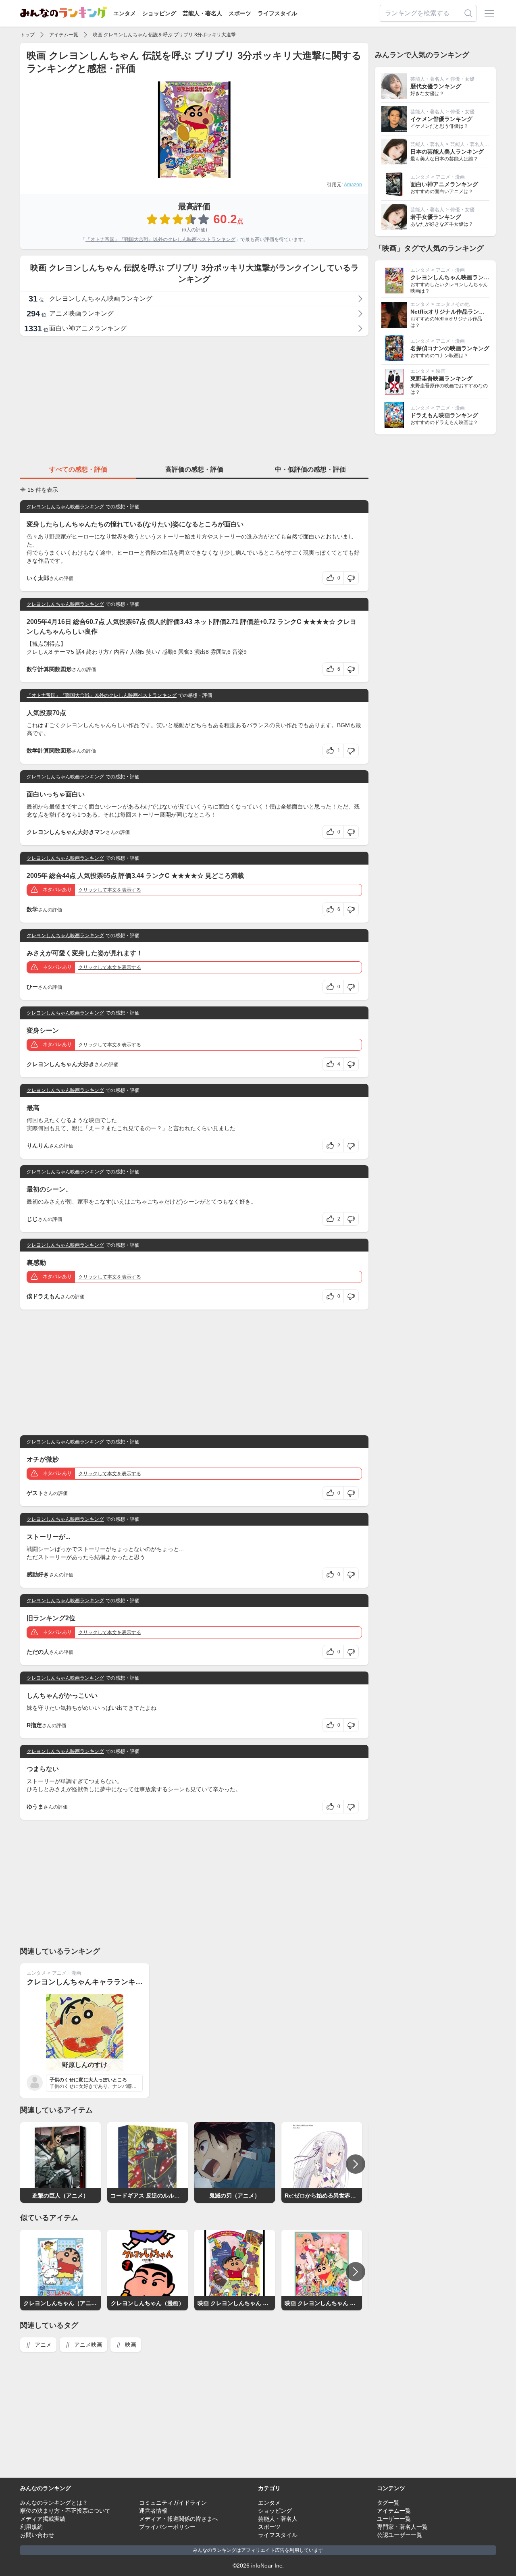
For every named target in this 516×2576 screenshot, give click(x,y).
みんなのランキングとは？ (54, 2503)
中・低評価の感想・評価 (310, 469)
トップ (27, 35)
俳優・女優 (462, 79)
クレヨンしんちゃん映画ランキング (65, 507)
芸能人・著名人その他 (474, 144)
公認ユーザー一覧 (399, 2535)
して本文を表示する (110, 890)
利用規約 (31, 2527)
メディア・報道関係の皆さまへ (179, 2519)
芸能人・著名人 (202, 13)
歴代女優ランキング (436, 86)
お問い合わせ (37, 2535)
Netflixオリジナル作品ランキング (453, 312)
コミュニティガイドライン (173, 2503)
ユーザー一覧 (394, 2519)
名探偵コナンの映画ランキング (450, 348)
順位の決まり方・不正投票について (65, 2511)
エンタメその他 (453, 304)
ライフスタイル (277, 13)
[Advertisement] (194, 399)
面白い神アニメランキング (444, 184)
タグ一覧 (388, 2503)
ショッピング (159, 13)
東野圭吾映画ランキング (441, 378)
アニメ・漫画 (67, 1973)
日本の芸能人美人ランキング (447, 152)
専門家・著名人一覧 (402, 2527)
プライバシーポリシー (167, 2527)
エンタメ (125, 13)
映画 (130, 2345)
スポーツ (240, 13)
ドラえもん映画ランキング (444, 415)
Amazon (353, 185)
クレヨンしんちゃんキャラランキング (88, 1982)
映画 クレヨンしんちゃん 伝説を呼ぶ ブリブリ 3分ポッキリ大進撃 (164, 35)
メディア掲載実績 (43, 2519)
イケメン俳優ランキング (441, 119)
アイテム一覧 (64, 35)
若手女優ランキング (436, 217)
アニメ (42, 2345)
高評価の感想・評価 (194, 469)
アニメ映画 (87, 2345)
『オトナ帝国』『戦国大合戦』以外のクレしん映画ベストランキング (160, 239)
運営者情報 (153, 2511)
